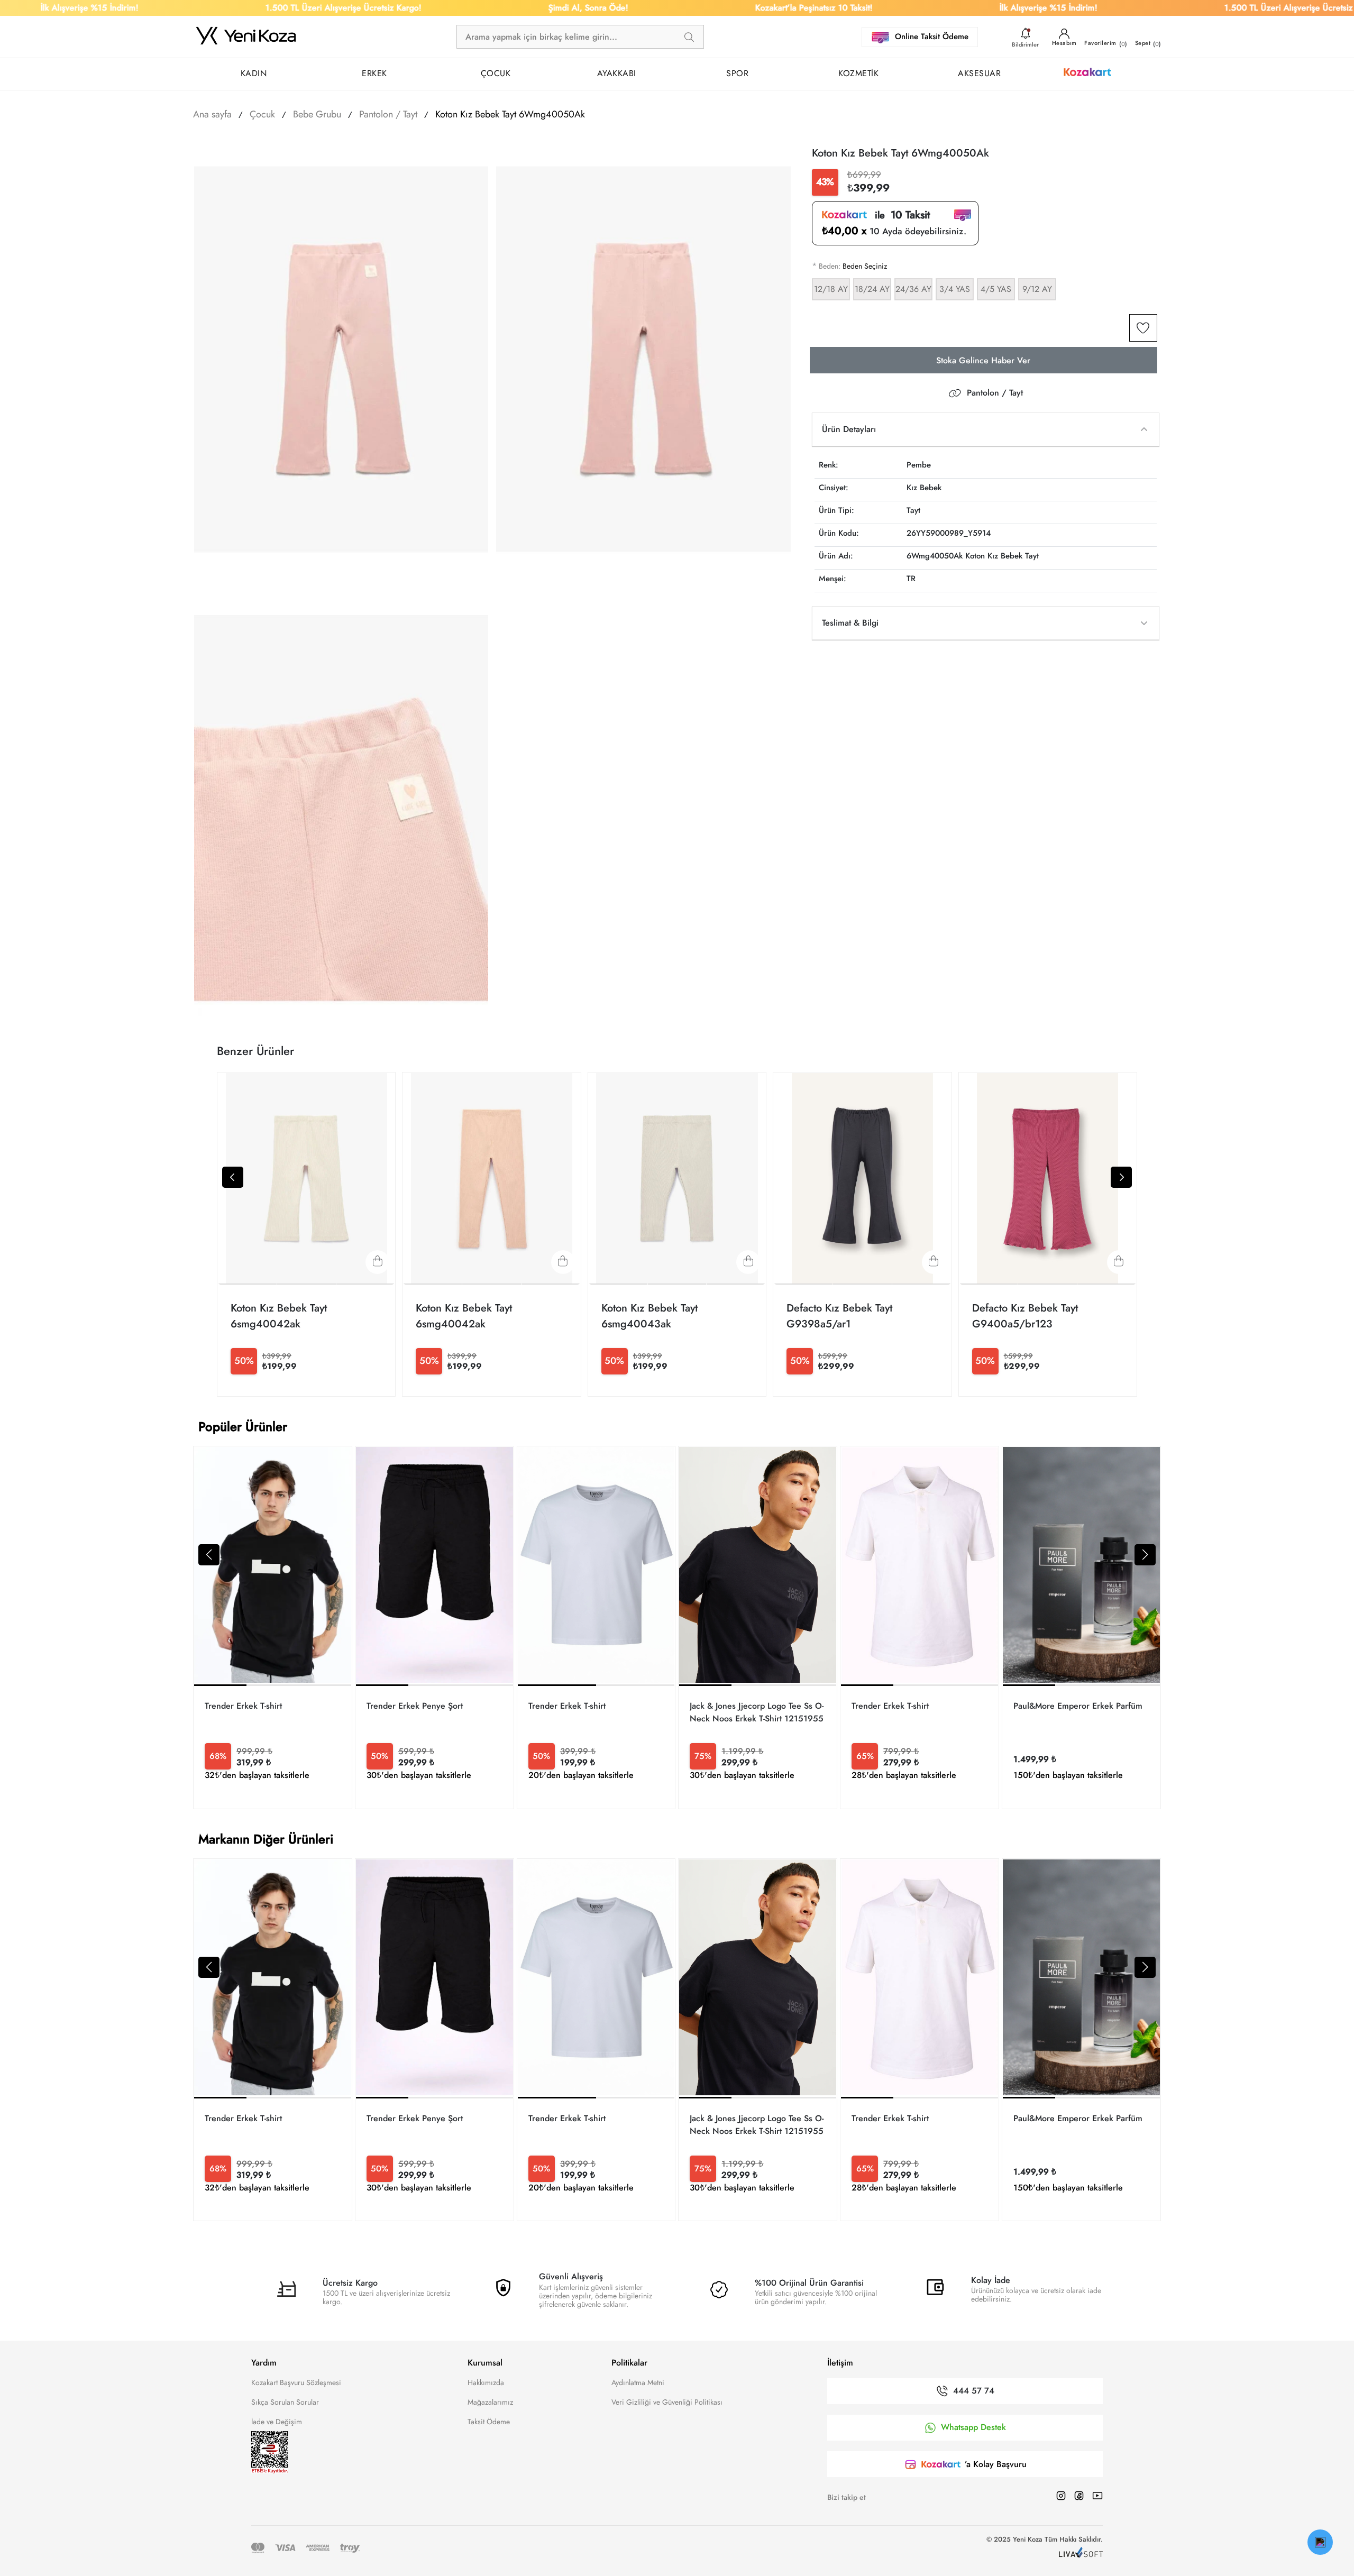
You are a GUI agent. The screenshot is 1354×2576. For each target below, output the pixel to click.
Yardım (264, 2363)
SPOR (737, 73)
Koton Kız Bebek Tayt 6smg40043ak (649, 1316)
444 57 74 (974, 2391)
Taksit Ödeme (489, 2422)
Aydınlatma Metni (638, 2382)
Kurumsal (485, 2363)
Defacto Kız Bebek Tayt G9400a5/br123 (1025, 1316)
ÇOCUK (496, 73)
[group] (273, 1627)
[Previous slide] (233, 1177)
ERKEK (374, 73)
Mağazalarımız (490, 2402)
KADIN (254, 73)
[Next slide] (1121, 1177)
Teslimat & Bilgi (850, 623)
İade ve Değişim (277, 2422)
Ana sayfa (212, 114)
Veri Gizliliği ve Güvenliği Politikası (667, 2402)
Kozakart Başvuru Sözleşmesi (296, 2382)
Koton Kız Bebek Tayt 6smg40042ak (279, 1316)
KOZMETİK (858, 73)
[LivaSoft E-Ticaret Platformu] (1081, 2554)
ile (898, 216)
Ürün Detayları (849, 429)
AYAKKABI (617, 73)
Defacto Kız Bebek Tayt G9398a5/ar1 (839, 1316)
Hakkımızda (486, 2382)
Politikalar (629, 2363)
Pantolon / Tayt (995, 393)
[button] (209, 1555)
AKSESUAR (979, 73)
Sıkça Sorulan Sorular (285, 2402)
